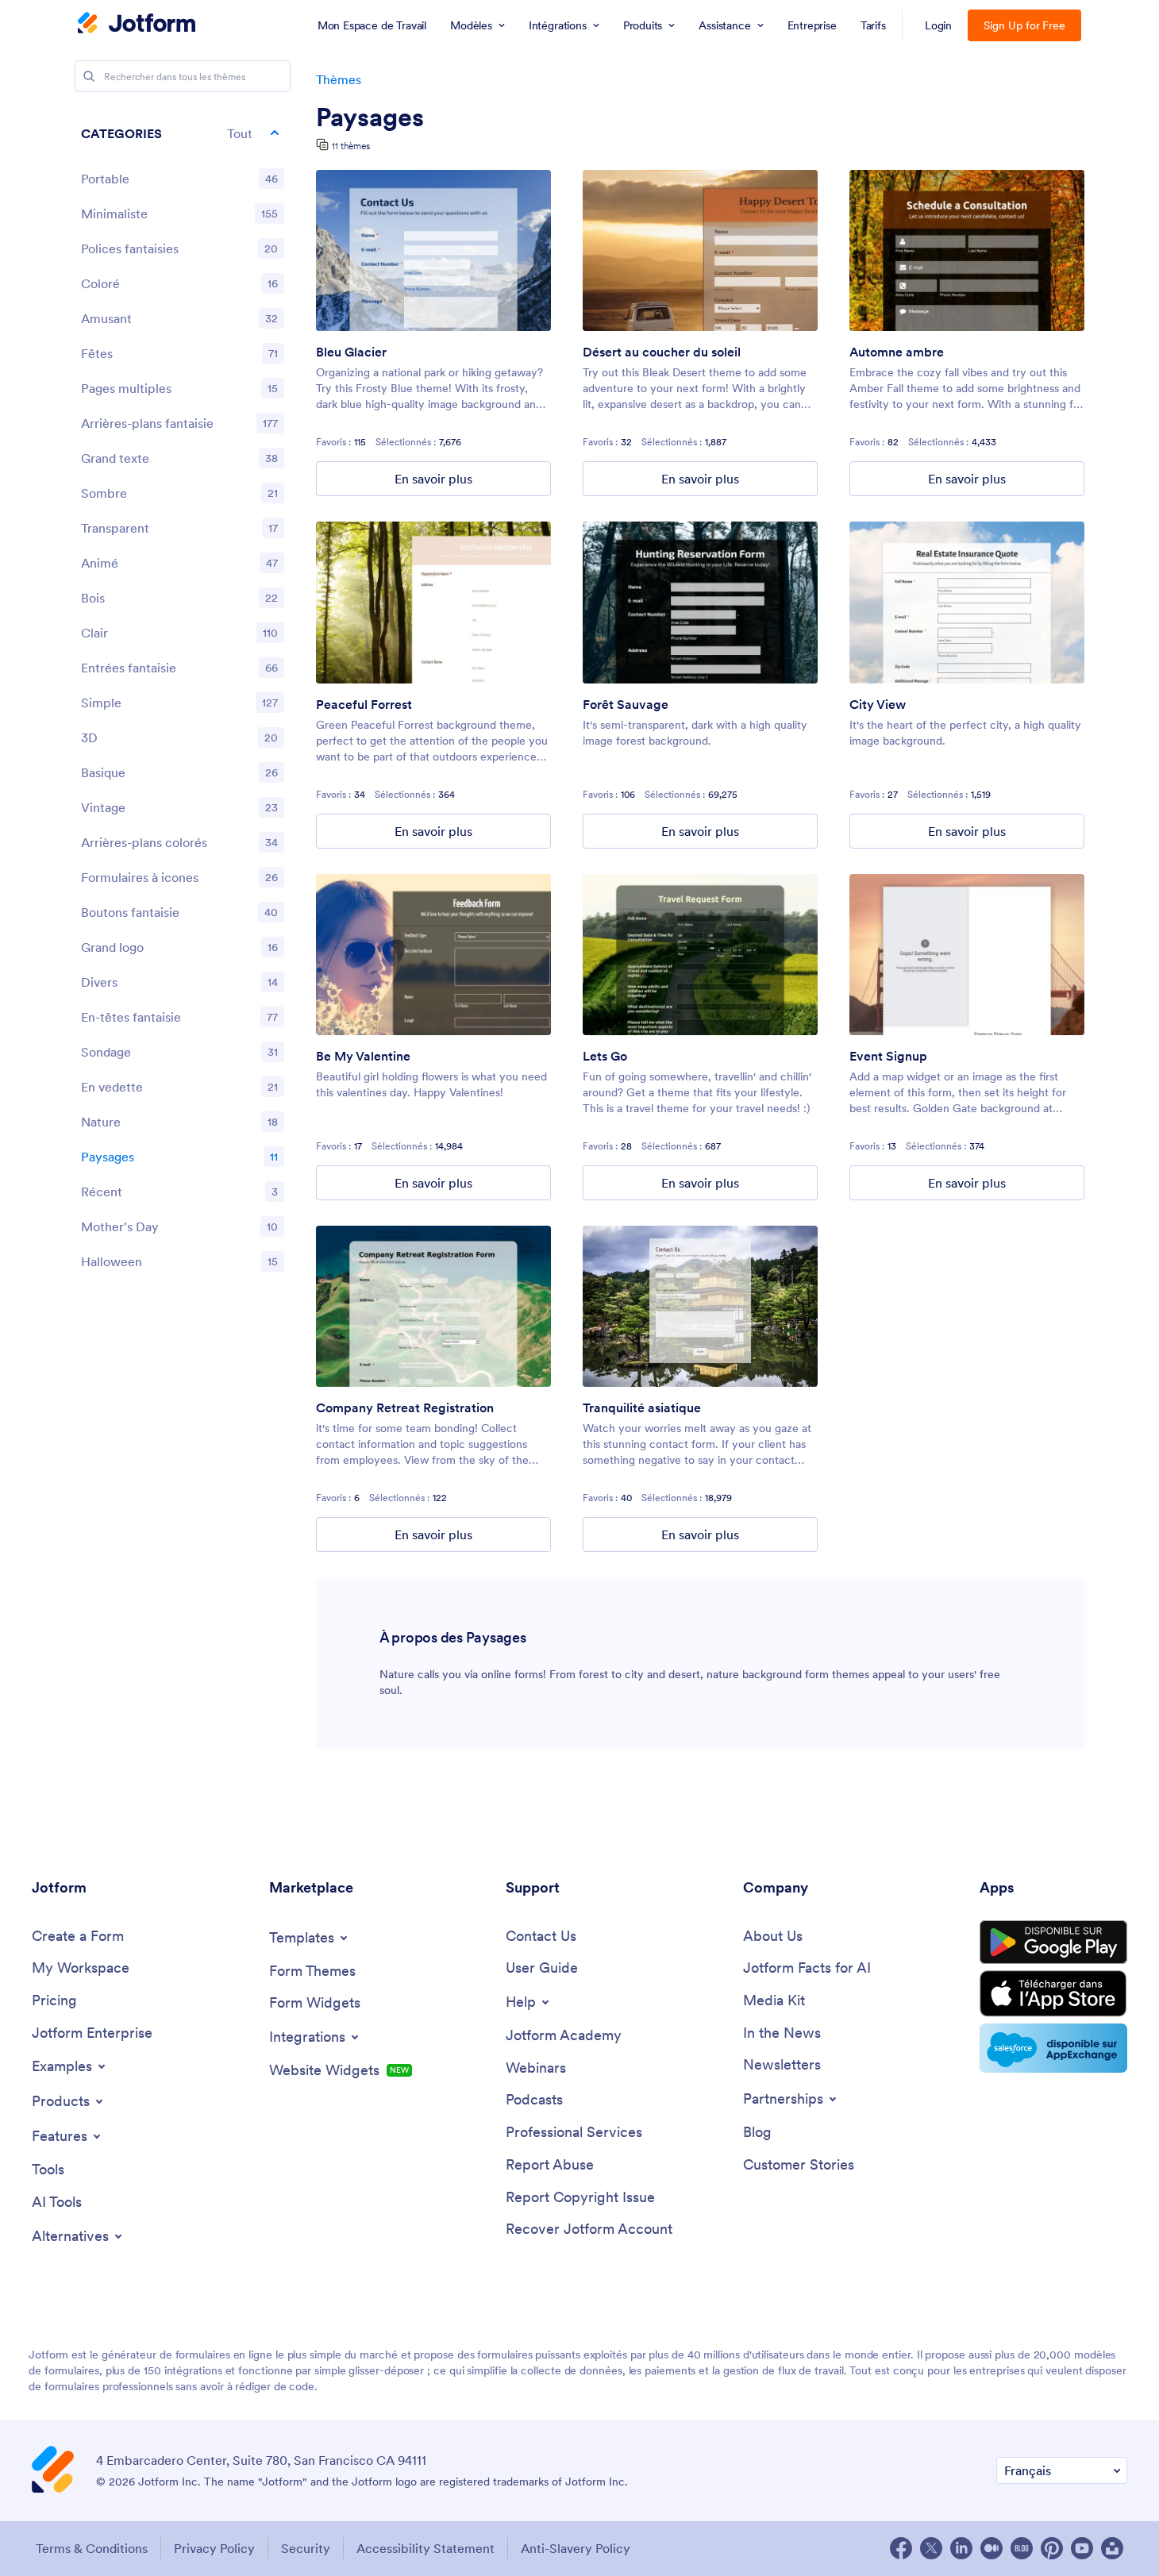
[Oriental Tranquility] (700, 1306)
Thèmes (339, 79)
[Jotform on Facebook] (901, 2548)
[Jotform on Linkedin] (961, 2548)
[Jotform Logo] (137, 25)
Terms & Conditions (92, 2548)
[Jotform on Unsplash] (1112, 2548)
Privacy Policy (214, 2548)
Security (306, 2548)
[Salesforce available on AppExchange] (1053, 2048)
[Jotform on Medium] (992, 2548)
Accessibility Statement (425, 2548)
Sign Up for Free (1024, 25)
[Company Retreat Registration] (433, 1306)
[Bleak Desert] (700, 250)
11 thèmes (351, 146)
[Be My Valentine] (433, 955)
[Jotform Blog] (1022, 2548)
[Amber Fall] (967, 250)
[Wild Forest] (700, 602)
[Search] (89, 76)
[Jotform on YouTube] (1082, 2548)
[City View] (967, 602)
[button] (183, 133)
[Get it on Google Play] (1053, 1943)
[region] (183, 701)
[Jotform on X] (931, 2548)
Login (939, 25)
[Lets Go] (700, 955)
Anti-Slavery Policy (576, 2548)
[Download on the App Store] (1053, 1994)
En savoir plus (433, 479)
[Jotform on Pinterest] (1052, 2548)
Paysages (370, 117)
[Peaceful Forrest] (433, 602)
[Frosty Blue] (433, 250)
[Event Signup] (967, 955)
